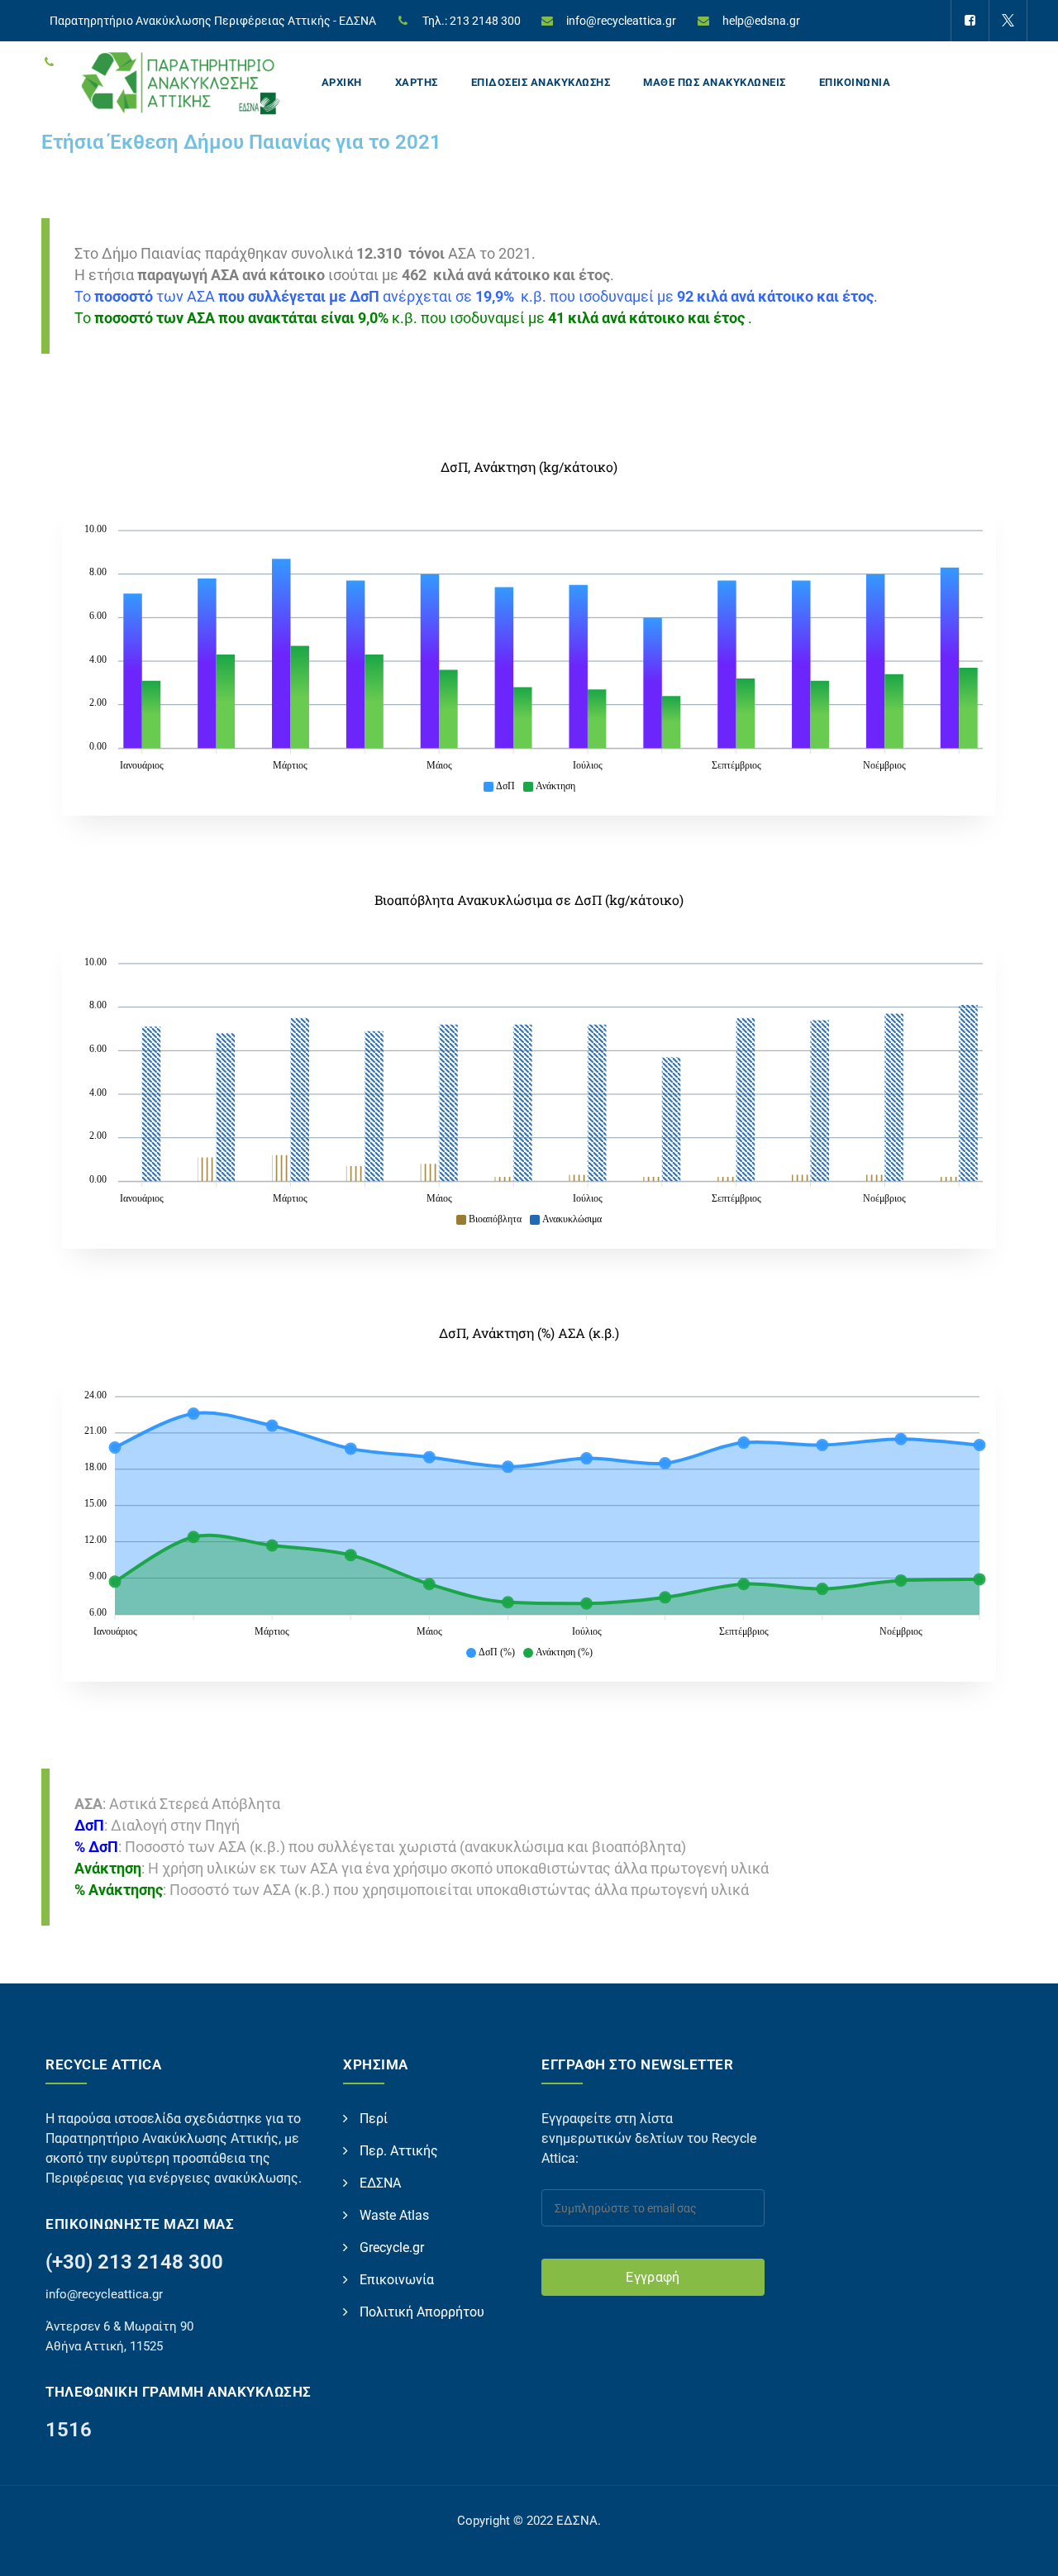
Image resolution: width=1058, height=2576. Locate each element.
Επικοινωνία (397, 2280)
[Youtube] (969, 62)
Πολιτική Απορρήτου (422, 2312)
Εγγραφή (653, 2277)
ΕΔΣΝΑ (380, 2183)
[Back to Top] (1023, 2549)
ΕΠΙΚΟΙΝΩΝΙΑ (855, 82)
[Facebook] (970, 21)
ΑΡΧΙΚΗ (342, 82)
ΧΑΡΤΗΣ (417, 82)
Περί (374, 2119)
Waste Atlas (394, 2215)
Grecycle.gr (392, 2247)
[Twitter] (1008, 21)
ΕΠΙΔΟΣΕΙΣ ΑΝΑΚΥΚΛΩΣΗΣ (541, 82)
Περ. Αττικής (399, 2151)
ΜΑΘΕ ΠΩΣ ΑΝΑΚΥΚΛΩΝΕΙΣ (715, 82)
